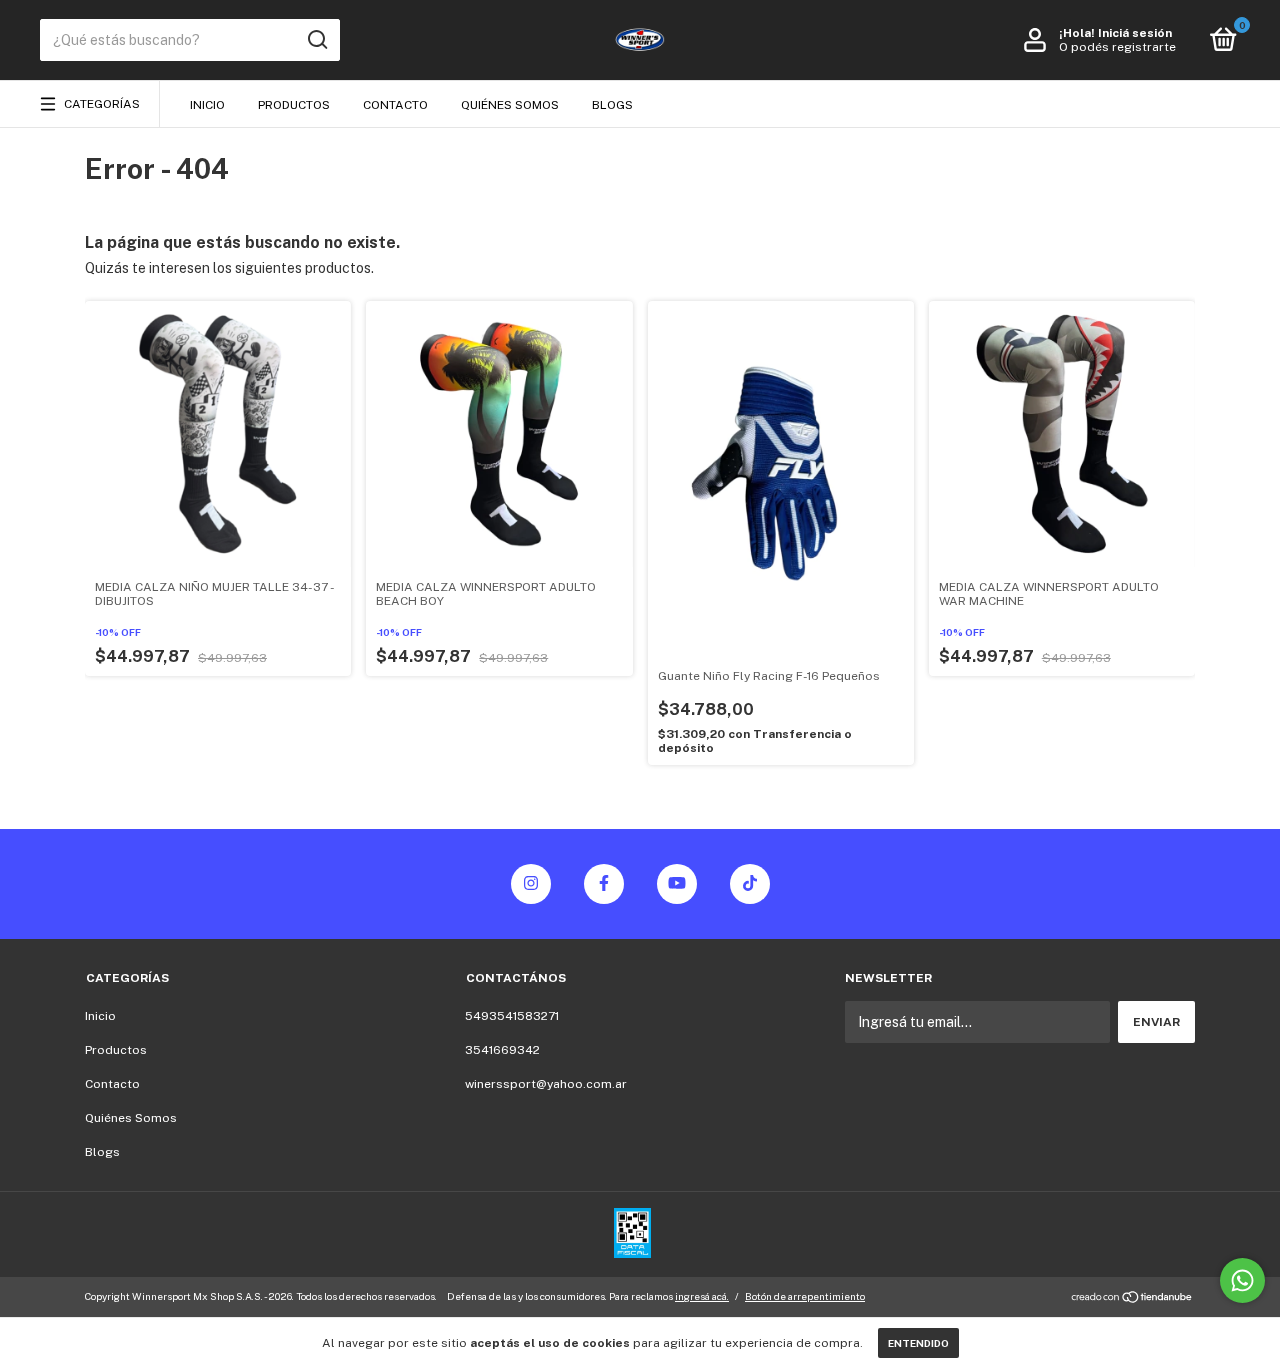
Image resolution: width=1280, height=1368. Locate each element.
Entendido (918, 1343)
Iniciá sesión (1135, 33)
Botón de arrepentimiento (805, 1296)
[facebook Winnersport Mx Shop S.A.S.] (604, 884)
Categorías (102, 104)
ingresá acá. (702, 1296)
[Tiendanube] (1132, 1299)
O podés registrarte (1117, 47)
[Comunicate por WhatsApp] (1242, 1280)
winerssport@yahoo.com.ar (546, 1084)
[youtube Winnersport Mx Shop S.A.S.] (677, 884)
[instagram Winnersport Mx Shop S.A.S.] (531, 884)
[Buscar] (316, 40)
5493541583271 (512, 1016)
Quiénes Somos (510, 105)
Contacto (395, 105)
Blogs (612, 105)
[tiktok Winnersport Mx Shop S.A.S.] (750, 884)
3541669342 (502, 1050)
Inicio (207, 105)
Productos (294, 105)
